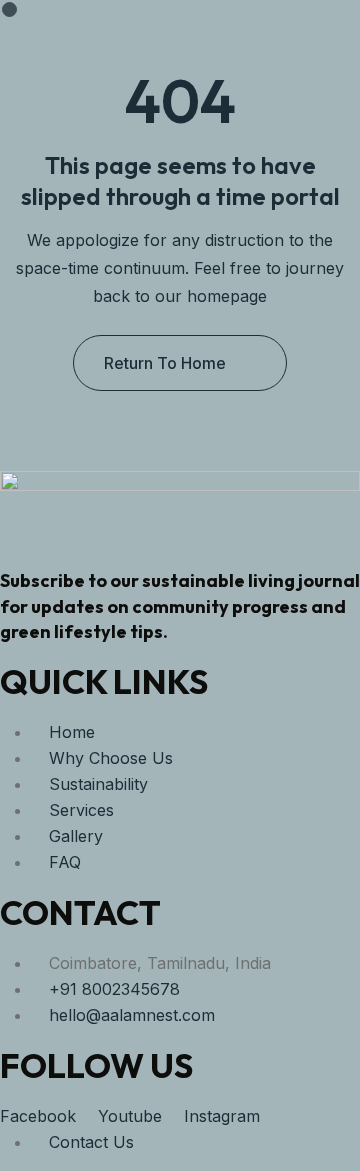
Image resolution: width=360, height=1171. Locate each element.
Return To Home (165, 363)
